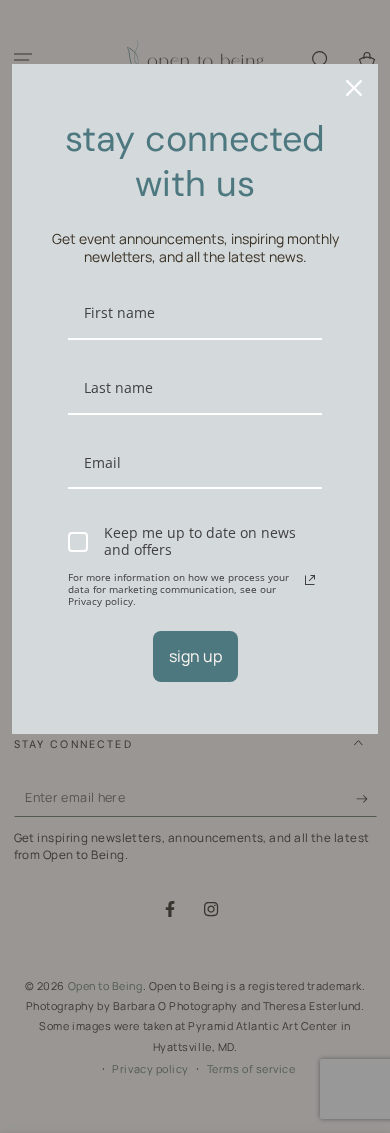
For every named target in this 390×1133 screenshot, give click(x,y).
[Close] (354, 88)
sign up (195, 656)
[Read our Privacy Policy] (310, 580)
